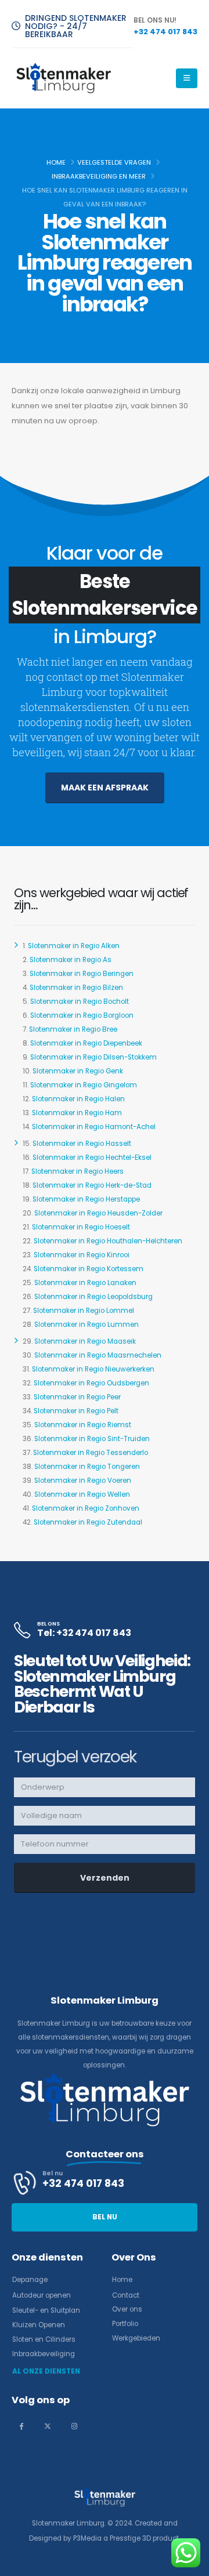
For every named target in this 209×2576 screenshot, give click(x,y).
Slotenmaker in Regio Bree (73, 1029)
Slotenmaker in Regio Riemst (83, 1425)
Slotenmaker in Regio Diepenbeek (86, 1043)
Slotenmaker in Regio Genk (78, 1071)
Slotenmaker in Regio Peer (77, 1397)
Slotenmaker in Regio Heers (78, 1171)
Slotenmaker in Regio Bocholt (80, 1002)
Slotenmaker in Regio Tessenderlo (91, 1453)
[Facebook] (21, 2426)
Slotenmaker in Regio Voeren (83, 1481)
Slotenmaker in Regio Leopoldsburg (93, 1297)
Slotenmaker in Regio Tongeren (87, 1467)
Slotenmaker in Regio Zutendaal (88, 1522)
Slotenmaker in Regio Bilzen (76, 988)
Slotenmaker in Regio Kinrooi (82, 1255)
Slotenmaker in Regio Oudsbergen (91, 1383)
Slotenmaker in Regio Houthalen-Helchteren (108, 1241)
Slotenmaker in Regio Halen (78, 1099)
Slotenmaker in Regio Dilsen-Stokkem (93, 1057)
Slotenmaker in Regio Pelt (76, 1411)
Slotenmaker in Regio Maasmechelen (98, 1355)
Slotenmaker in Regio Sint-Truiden (92, 1439)
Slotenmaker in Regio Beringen (82, 974)
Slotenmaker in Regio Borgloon (82, 1015)
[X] (48, 2426)
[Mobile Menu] (187, 78)
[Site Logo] (64, 78)
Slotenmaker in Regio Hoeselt (81, 1227)
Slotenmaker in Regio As (71, 960)
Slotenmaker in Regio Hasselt (82, 1144)
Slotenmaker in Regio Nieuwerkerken (93, 1369)
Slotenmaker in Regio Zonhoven (86, 1508)
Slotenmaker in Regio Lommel (84, 1311)
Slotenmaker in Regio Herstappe (86, 1199)
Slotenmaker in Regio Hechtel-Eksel (92, 1158)
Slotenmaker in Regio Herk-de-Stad (92, 1185)
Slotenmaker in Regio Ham (77, 1113)
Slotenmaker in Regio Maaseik (85, 1341)
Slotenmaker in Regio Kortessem (89, 1269)
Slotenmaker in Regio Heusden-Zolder (98, 1213)
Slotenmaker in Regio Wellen (82, 1494)
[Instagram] (74, 2426)
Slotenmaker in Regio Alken (74, 946)
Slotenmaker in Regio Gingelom (84, 1085)
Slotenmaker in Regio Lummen (87, 1325)
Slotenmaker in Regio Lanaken (85, 1283)
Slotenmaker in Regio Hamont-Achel (94, 1127)
